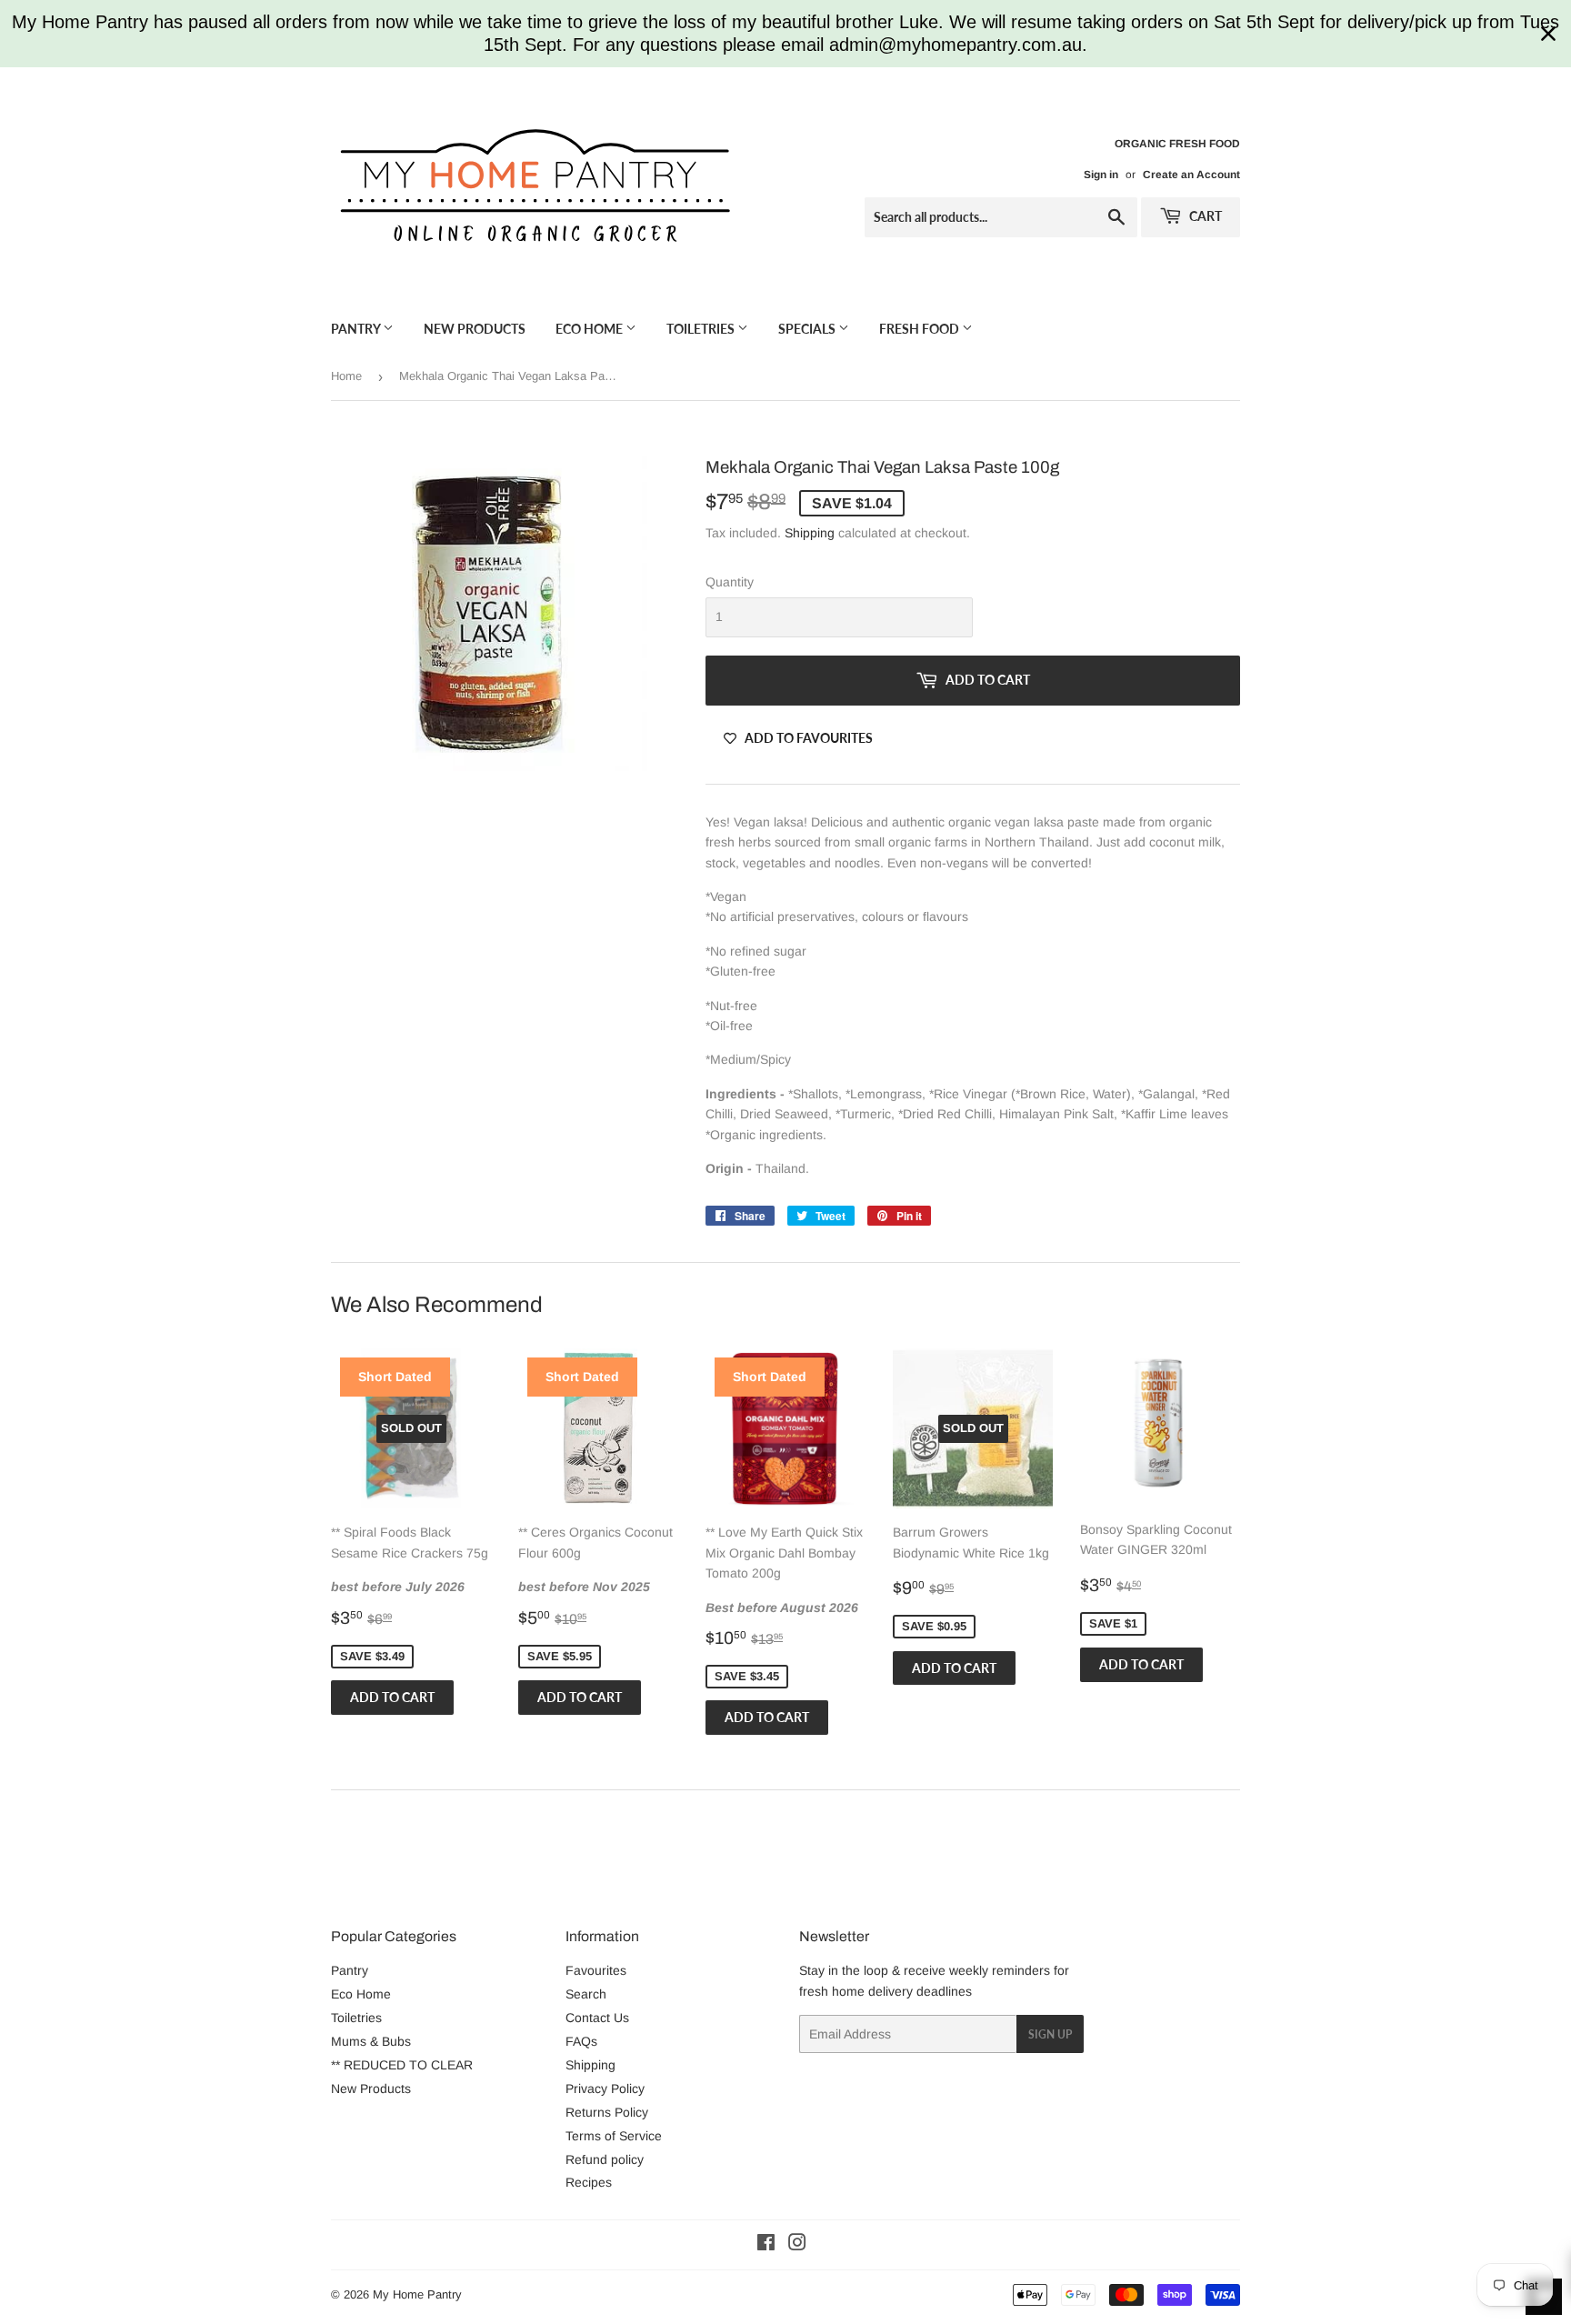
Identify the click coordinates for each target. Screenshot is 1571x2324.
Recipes (589, 2182)
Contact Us (597, 2018)
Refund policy (605, 2159)
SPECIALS (808, 329)
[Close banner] (1548, 34)
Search (586, 1994)
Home (346, 376)
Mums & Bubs (371, 2041)
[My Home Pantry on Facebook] (766, 2245)
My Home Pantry (417, 2294)
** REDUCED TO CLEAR (402, 2065)
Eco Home (590, 329)
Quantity (730, 582)
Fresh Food (921, 329)
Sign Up (1050, 2034)
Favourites (596, 1970)
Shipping (810, 533)
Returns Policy (607, 2112)
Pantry (357, 329)
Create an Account (1191, 175)
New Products (475, 329)
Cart (1204, 216)
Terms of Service (614, 2136)
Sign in (1101, 175)
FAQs (581, 2041)
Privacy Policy (605, 2089)
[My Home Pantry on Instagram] (797, 2245)
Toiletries (702, 329)
